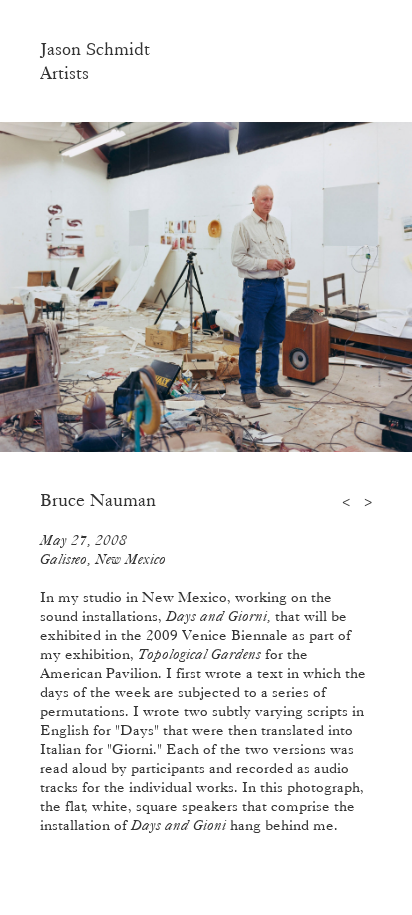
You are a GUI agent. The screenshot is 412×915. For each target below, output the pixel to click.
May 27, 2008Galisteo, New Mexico (103, 549)
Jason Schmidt (95, 49)
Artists (64, 73)
